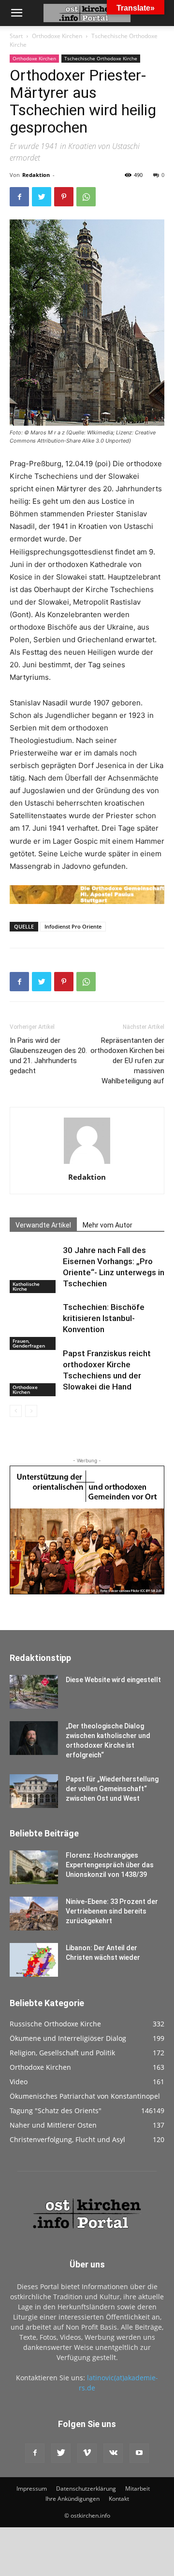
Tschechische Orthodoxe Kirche (101, 58)
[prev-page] (16, 1411)
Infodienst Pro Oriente (73, 926)
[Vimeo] (87, 2453)
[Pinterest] (64, 197)
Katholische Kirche (26, 1286)
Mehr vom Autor (108, 1225)
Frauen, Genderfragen (29, 1343)
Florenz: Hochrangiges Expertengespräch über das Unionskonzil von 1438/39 (110, 1865)
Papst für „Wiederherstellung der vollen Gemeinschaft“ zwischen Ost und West (112, 1789)
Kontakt (119, 2499)
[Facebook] (19, 197)
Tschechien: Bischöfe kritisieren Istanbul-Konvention (104, 1318)
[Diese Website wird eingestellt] (34, 1692)
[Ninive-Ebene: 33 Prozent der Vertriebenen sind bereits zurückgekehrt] (34, 1914)
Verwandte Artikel (43, 1225)
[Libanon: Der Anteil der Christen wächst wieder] (34, 1960)
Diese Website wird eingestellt (113, 1680)
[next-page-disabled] (31, 1411)
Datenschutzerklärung (86, 2488)
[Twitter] (42, 197)
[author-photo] (87, 1164)
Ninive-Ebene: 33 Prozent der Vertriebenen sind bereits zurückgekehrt (112, 1911)
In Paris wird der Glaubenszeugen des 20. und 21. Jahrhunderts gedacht (48, 1056)
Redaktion (36, 175)
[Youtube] (139, 2453)
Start (16, 36)
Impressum (32, 2488)
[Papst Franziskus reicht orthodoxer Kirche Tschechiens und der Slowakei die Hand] (34, 1372)
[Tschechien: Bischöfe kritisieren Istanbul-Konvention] (34, 1326)
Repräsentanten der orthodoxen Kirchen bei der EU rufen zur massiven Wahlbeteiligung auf (127, 1061)
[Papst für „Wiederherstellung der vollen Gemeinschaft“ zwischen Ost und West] (34, 1791)
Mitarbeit (138, 2488)
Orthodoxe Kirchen (57, 36)
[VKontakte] (113, 2453)
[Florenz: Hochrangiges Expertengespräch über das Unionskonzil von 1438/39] (34, 1867)
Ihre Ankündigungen (72, 2499)
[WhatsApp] (86, 197)
